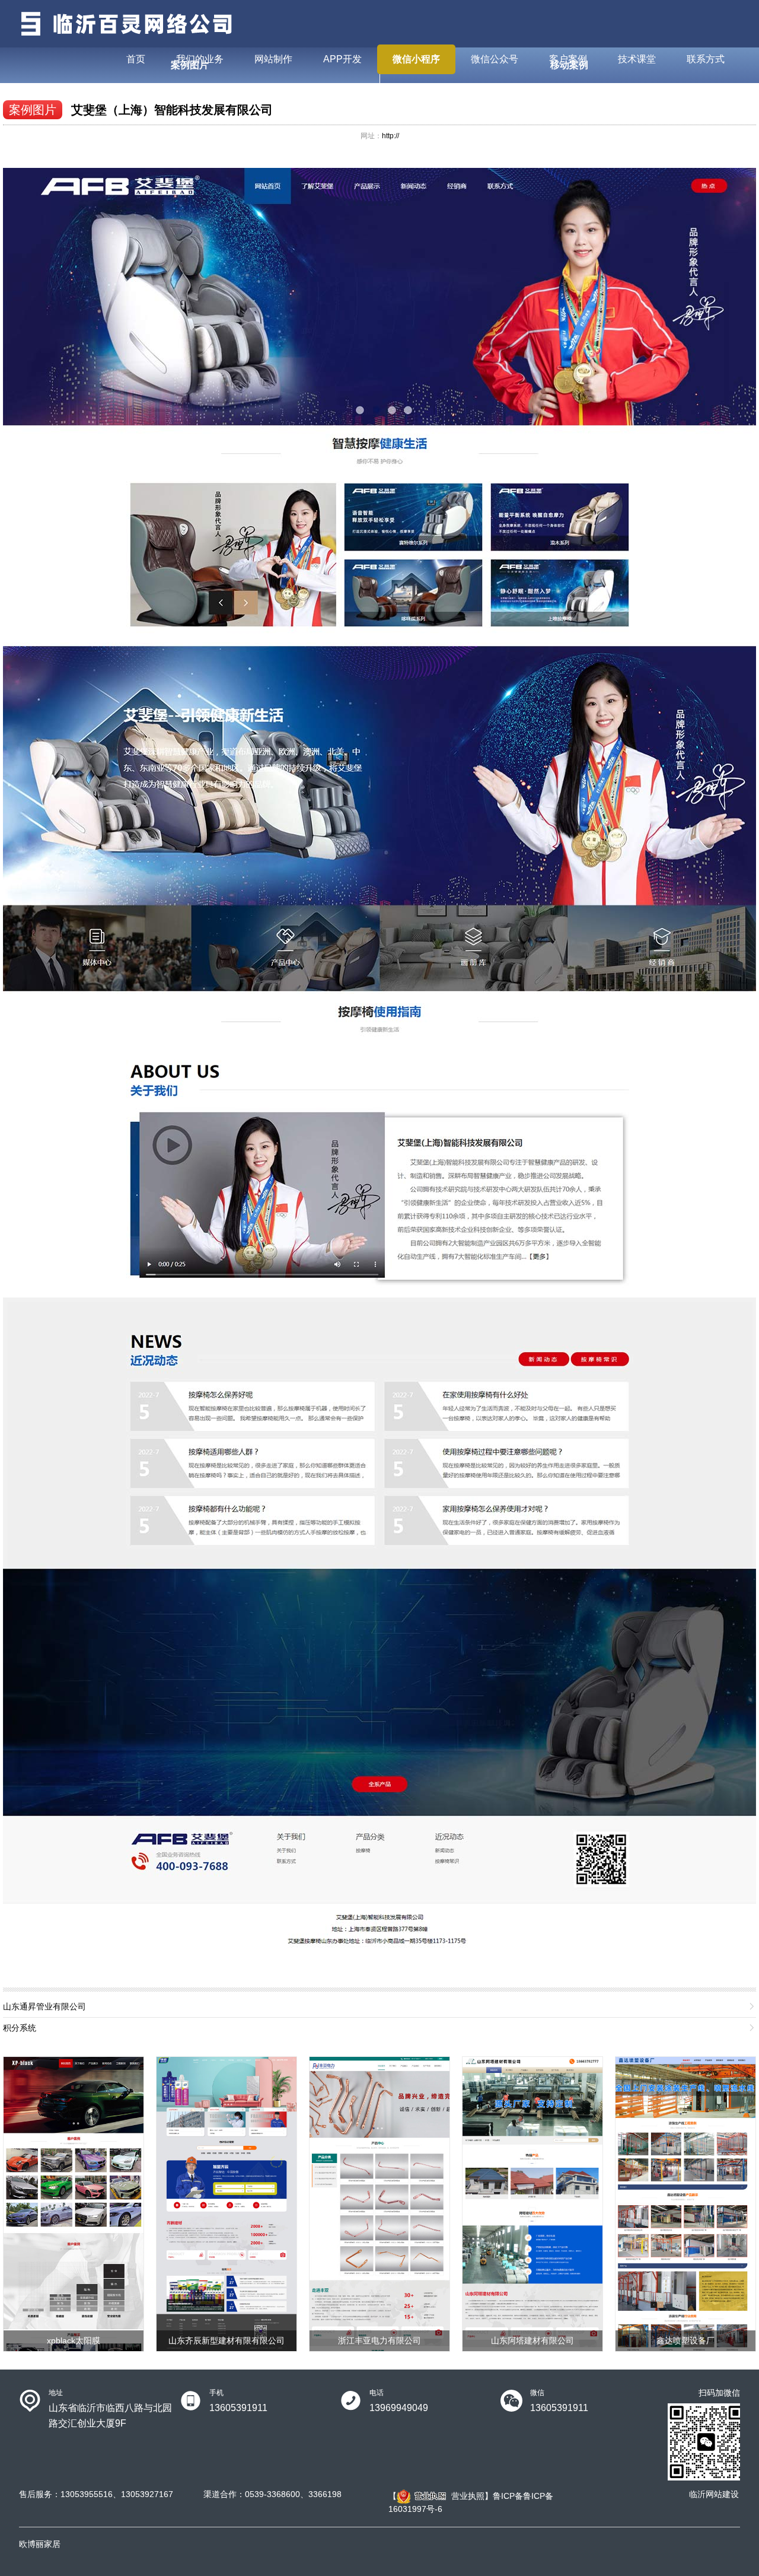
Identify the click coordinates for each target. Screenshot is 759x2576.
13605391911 (238, 2408)
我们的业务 (200, 59)
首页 (136, 59)
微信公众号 (495, 59)
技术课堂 (637, 59)
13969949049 (399, 2408)
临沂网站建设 (714, 2494)
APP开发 (342, 59)
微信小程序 (416, 59)
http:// (390, 136)
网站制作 (273, 59)
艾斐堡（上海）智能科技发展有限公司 (172, 110)
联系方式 (706, 59)
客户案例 (568, 59)
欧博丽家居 (40, 2544)
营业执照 (468, 2496)
